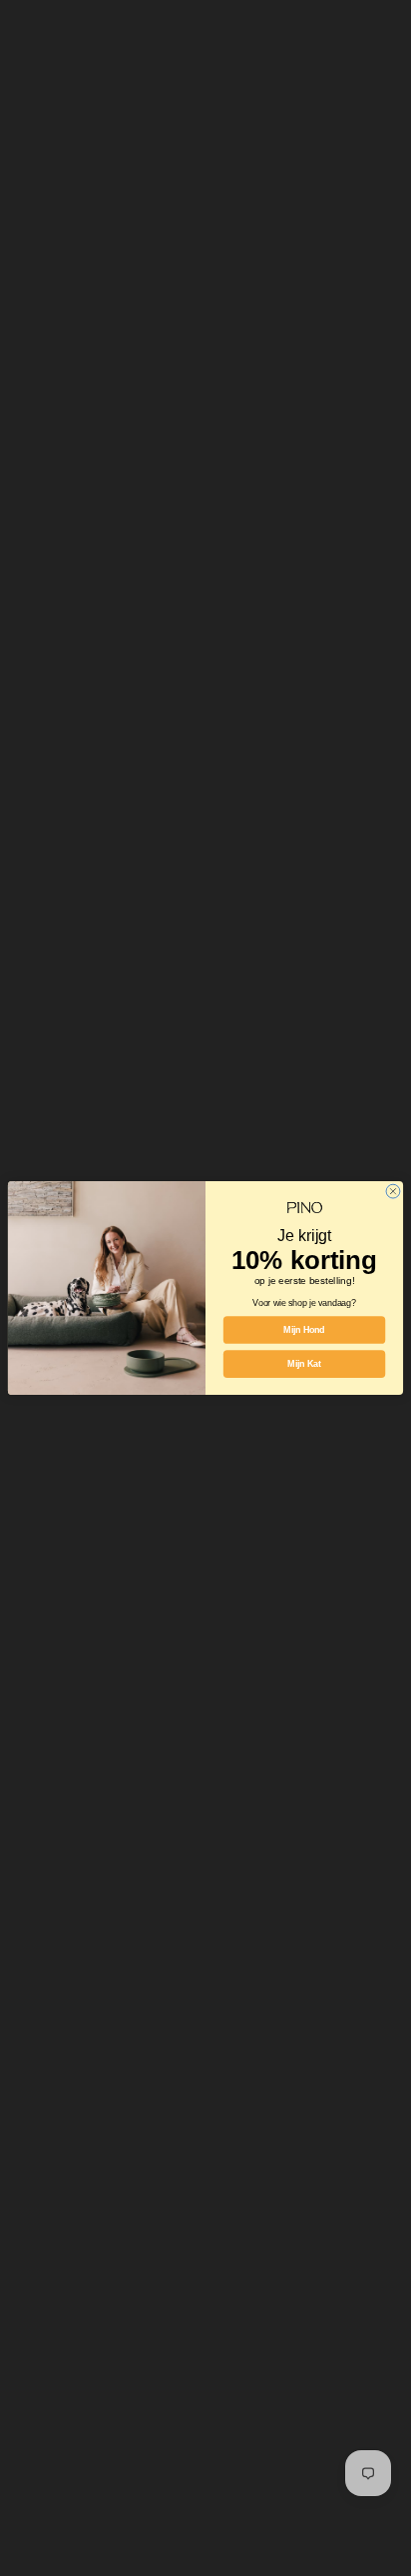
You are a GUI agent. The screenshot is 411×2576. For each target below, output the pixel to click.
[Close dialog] (393, 1191)
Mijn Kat (304, 1364)
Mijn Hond (304, 1330)
